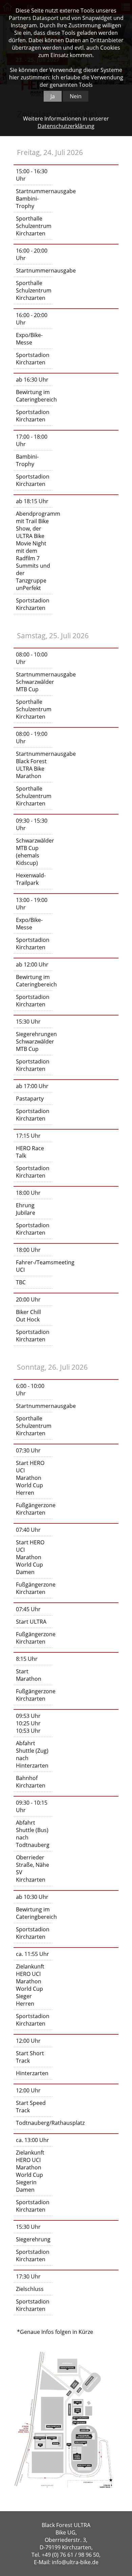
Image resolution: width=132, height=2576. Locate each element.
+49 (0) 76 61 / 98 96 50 (70, 2555)
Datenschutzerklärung (66, 126)
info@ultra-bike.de (75, 2562)
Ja (53, 96)
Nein (76, 96)
